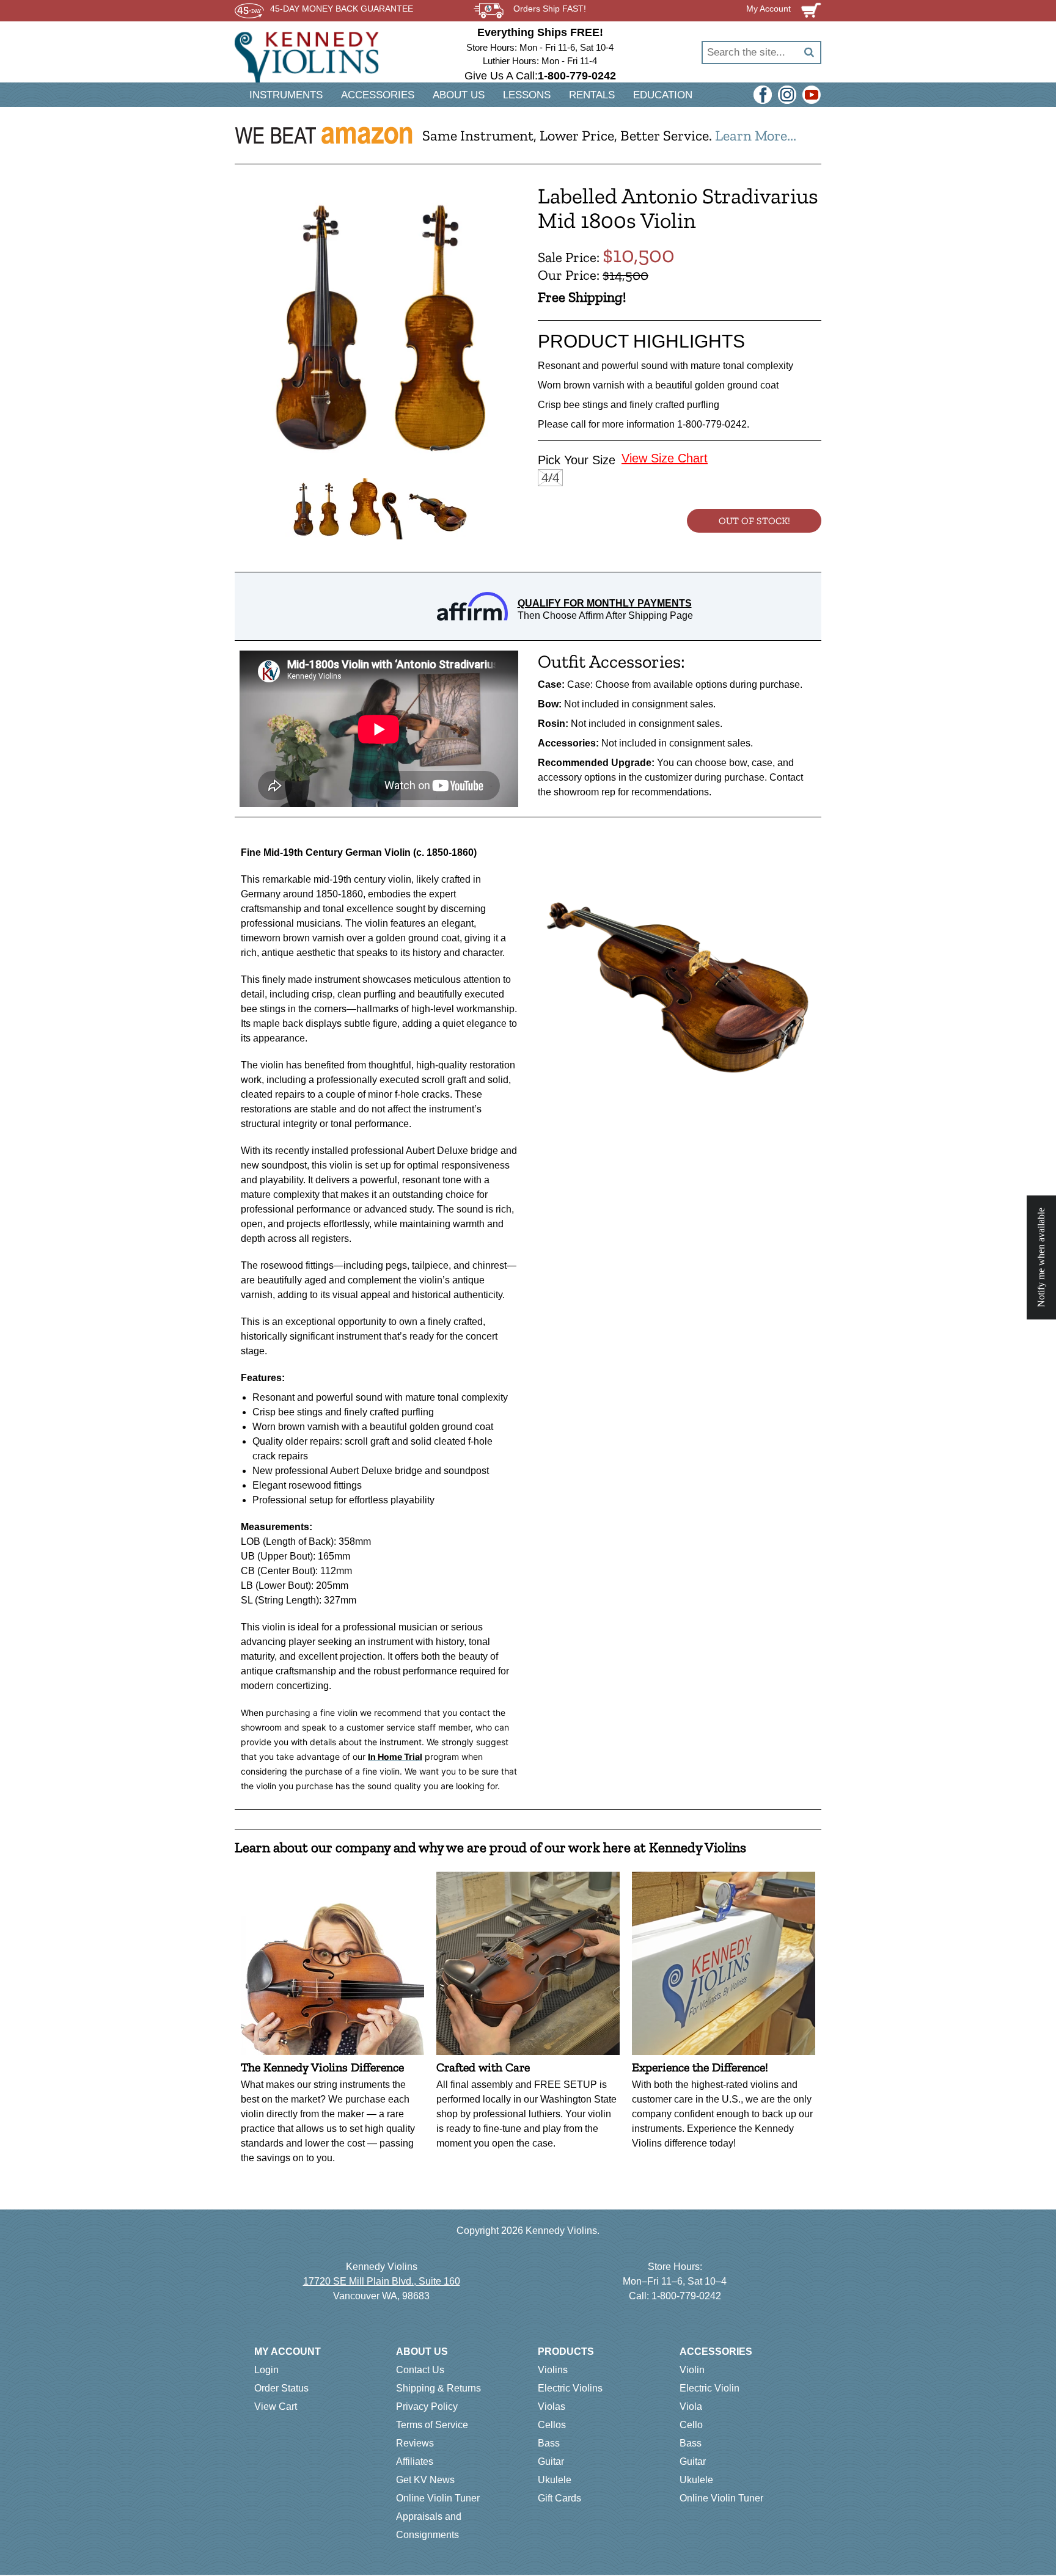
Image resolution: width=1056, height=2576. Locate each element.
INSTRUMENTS (286, 95)
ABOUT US (459, 95)
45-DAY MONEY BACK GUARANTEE (342, 9)
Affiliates (415, 2461)
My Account (288, 2352)
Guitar (551, 2461)
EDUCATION (663, 95)
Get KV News (425, 2480)
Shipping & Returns (438, 2388)
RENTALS (592, 95)
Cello (691, 2425)
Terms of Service (432, 2425)
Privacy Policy (427, 2406)
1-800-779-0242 (686, 2296)
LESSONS (527, 95)
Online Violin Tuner (438, 2498)
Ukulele (555, 2480)
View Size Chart (665, 458)
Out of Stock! (754, 521)
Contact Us (420, 2370)
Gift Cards (559, 2498)
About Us (422, 2352)
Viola (691, 2406)
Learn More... (756, 135)
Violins (553, 2370)
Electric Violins (570, 2388)
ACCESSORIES (378, 95)
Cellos (552, 2425)
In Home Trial (395, 1757)
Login (266, 2370)
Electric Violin (710, 2388)
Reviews (415, 2443)
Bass (549, 2443)
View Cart (276, 2406)
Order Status (281, 2388)
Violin (692, 2370)
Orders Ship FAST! (550, 9)
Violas (552, 2406)
